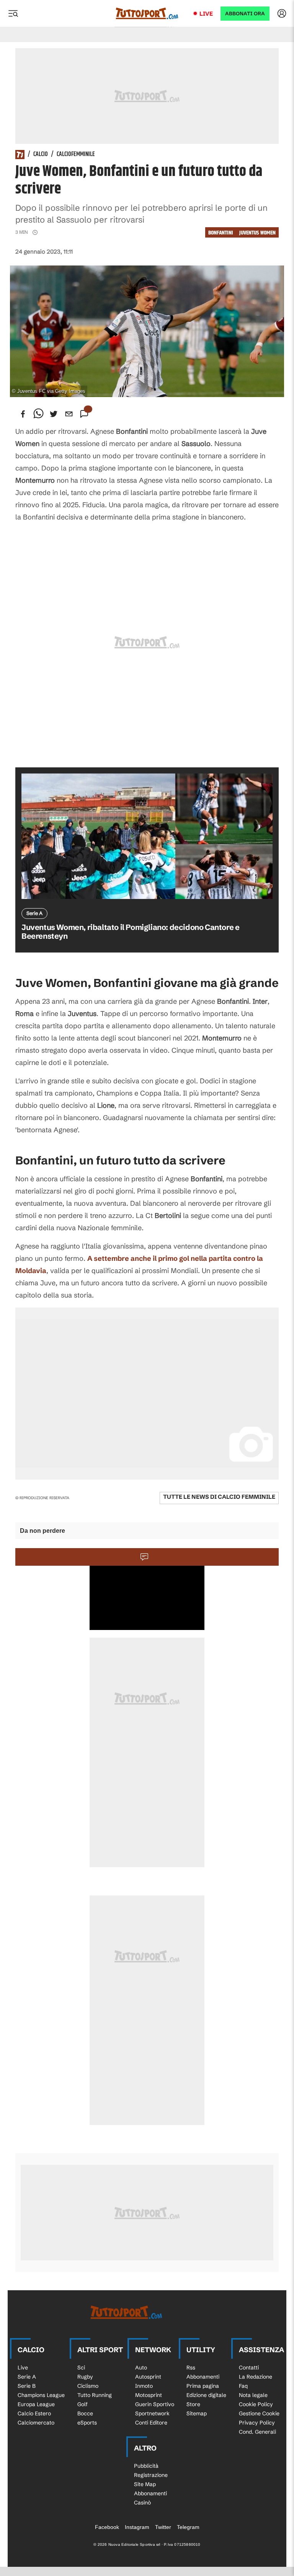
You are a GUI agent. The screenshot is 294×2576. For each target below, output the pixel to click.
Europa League (36, 2404)
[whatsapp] (38, 414)
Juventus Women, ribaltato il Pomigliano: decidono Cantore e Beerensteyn (130, 931)
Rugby (85, 2377)
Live (206, 14)
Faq (243, 2386)
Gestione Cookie (259, 2413)
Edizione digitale (206, 2395)
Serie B (27, 2386)
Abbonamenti (203, 2377)
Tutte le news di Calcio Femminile (219, 1497)
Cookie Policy (256, 2404)
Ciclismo (88, 2386)
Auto (141, 2368)
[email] (69, 414)
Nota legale (253, 2395)
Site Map (145, 2484)
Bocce (85, 2413)
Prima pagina (203, 2386)
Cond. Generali (257, 2432)
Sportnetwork (152, 2413)
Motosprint (149, 2395)
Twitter (163, 2527)
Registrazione (151, 2475)
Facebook (107, 2527)
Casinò (142, 2503)
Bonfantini (221, 233)
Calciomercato (36, 2423)
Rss (191, 2368)
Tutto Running (95, 2395)
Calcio (41, 155)
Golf (82, 2404)
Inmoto (144, 2386)
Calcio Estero (34, 2413)
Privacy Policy (257, 2423)
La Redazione (256, 2377)
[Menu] (13, 13)
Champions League (41, 2395)
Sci (81, 2368)
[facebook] (23, 414)
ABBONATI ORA (245, 14)
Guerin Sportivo (155, 2404)
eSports (87, 2423)
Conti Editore (151, 2423)
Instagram (137, 2527)
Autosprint (148, 2377)
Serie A (27, 2377)
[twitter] (54, 414)
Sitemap (197, 2413)
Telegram (188, 2527)
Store (193, 2404)
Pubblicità (146, 2466)
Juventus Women (257, 233)
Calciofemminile (76, 155)
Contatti (249, 2368)
